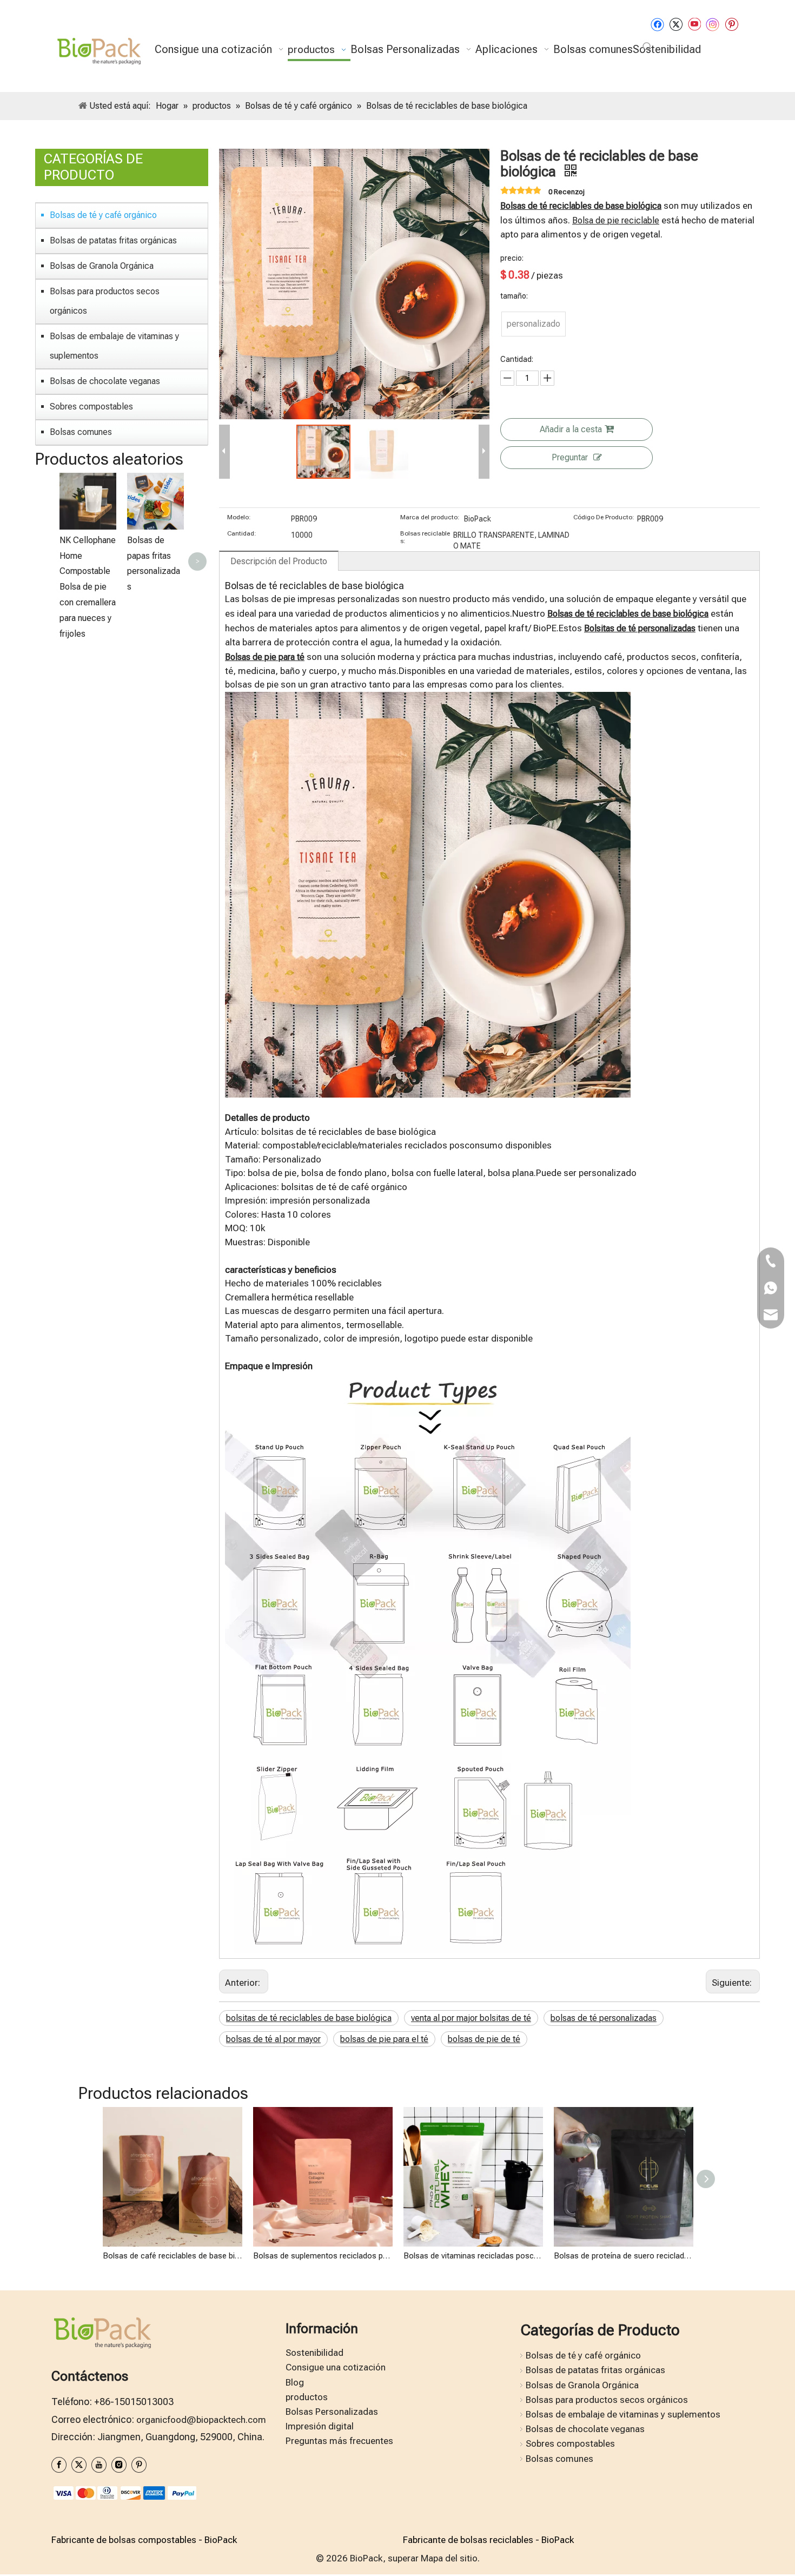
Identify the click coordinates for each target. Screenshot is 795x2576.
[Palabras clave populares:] (647, 47)
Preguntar (570, 457)
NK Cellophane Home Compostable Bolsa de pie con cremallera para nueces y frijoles (88, 587)
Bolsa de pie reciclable (616, 220)
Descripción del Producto (279, 561)
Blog (295, 2382)
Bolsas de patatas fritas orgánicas (113, 240)
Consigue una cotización (336, 2367)
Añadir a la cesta (571, 429)
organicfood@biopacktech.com (201, 2420)
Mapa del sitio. (450, 2558)
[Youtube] (694, 24)
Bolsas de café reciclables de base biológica (173, 2256)
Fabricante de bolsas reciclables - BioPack (488, 2540)
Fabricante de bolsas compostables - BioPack (144, 2540)
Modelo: (239, 517)
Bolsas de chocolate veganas (105, 381)
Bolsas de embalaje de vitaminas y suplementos (114, 346)
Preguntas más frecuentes (339, 2441)
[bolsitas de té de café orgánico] (428, 699)
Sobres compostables (91, 407)
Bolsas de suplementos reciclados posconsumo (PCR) (323, 2256)
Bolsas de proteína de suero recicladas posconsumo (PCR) (624, 2256)
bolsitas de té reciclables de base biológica (309, 2018)
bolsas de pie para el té (384, 2039)
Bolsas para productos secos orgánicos (105, 301)
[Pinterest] (731, 24)
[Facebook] (657, 24)
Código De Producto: (604, 517)
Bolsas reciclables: (425, 537)
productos (307, 2397)
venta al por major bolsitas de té (471, 2018)
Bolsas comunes (81, 432)
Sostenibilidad (314, 2353)
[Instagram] (713, 24)
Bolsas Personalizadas (332, 2412)
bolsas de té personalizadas (604, 2018)
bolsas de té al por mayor (273, 2039)
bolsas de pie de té (484, 2039)
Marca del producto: (430, 517)
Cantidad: (242, 533)
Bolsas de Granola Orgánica (102, 266)
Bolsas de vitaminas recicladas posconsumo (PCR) (473, 2256)
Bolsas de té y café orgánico (103, 215)
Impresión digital (320, 2426)
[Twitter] (676, 24)
